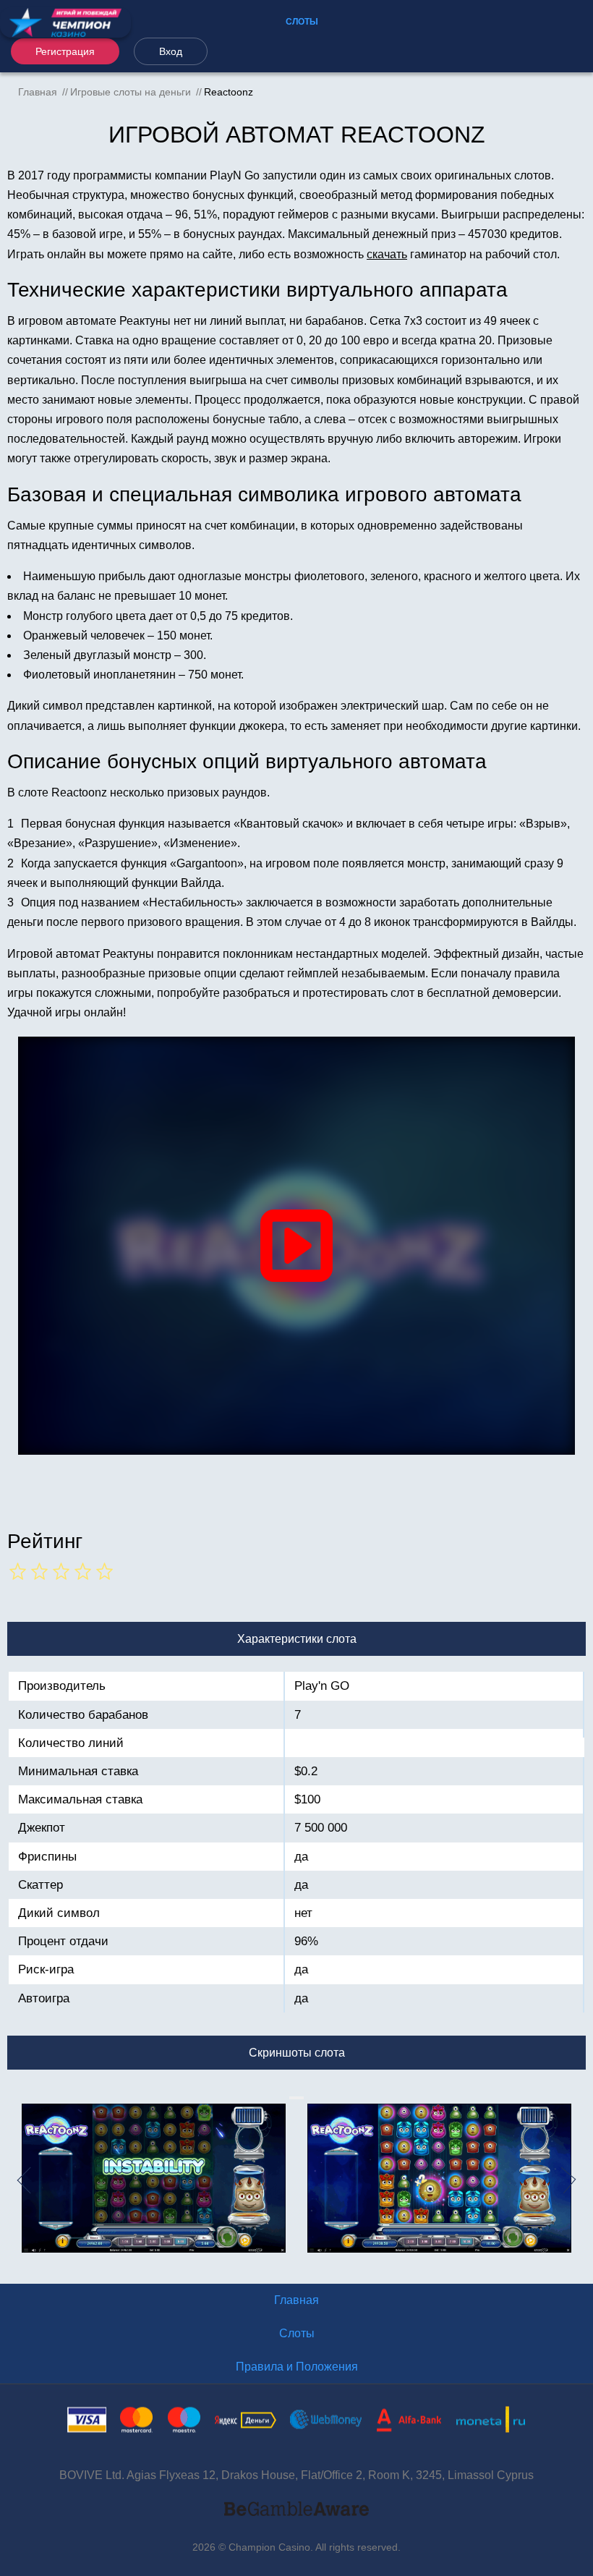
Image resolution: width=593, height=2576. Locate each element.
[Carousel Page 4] (299, 2098)
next (577, 2180)
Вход (171, 51)
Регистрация (65, 51)
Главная (296, 2300)
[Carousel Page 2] (294, 2098)
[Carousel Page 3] (296, 2098)
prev (16, 2180)
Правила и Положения (297, 2367)
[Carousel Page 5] (302, 2098)
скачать (387, 254)
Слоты (302, 22)
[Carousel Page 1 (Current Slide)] (291, 2098)
